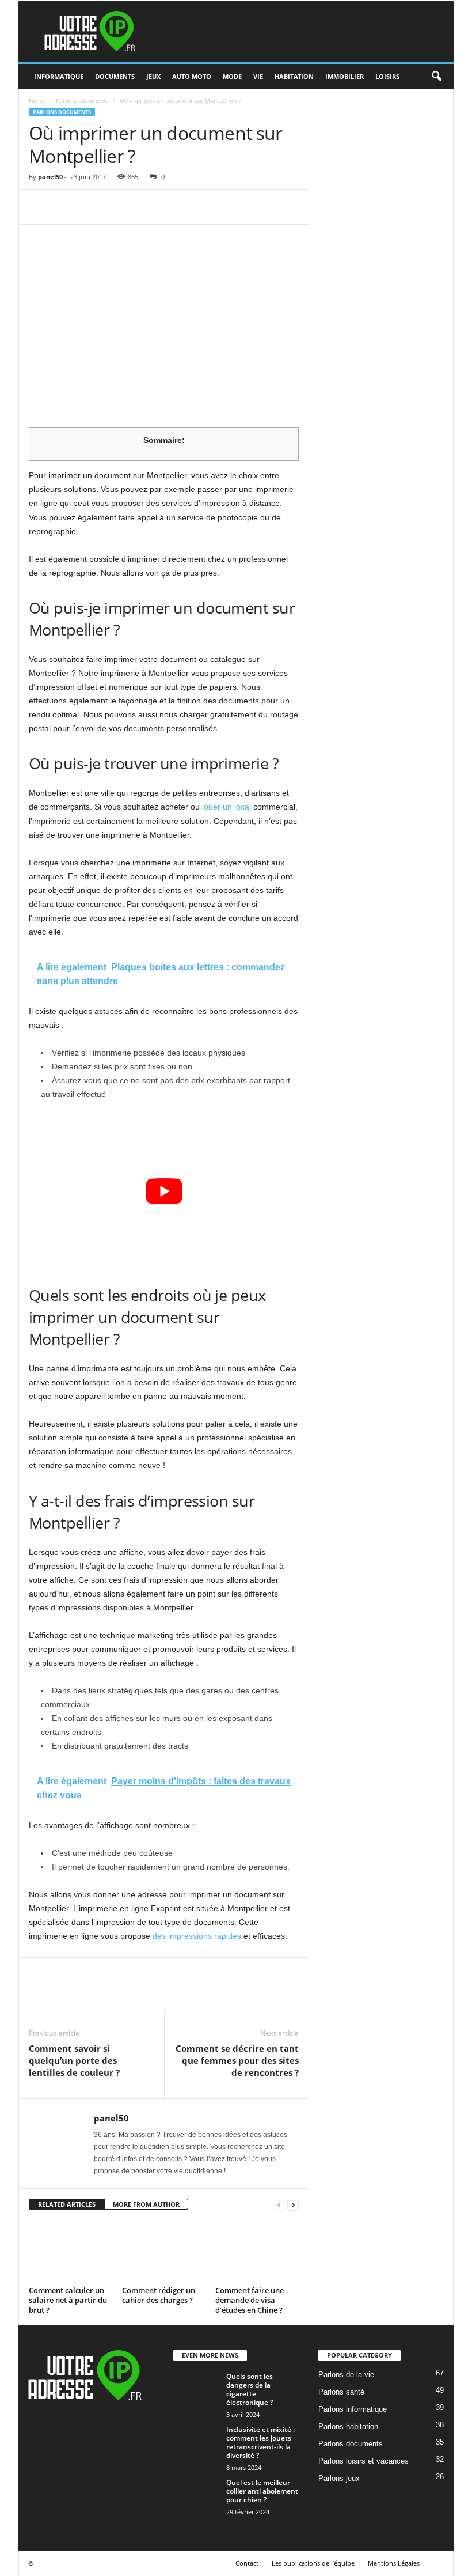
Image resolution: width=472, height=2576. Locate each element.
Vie (258, 76)
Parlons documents (82, 100)
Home (37, 100)
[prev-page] (279, 2205)
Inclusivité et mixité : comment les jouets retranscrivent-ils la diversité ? (260, 2442)
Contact (247, 2563)
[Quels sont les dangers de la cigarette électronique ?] (196, 2418)
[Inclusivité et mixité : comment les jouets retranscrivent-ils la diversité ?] (196, 2442)
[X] (67, 207)
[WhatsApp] (120, 207)
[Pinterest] (93, 207)
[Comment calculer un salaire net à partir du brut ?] (71, 2251)
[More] (147, 207)
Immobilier (345, 76)
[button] (436, 77)
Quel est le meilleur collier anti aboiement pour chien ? (262, 2491)
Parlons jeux (339, 2478)
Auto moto (192, 76)
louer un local (227, 807)
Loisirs (387, 76)
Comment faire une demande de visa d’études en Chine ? (250, 2300)
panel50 (50, 177)
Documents (115, 76)
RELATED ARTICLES (67, 2204)
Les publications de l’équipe (313, 2563)
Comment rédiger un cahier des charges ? (159, 2295)
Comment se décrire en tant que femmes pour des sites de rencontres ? (237, 2060)
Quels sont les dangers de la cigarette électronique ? (250, 2389)
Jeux (153, 76)
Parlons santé (341, 2392)
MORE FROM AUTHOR (146, 2204)
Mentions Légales (394, 2563)
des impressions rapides (197, 1936)
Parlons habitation (348, 2426)
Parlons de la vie (346, 2375)
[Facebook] (40, 207)
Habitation (294, 76)
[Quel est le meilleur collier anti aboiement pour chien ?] (196, 2501)
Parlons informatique (353, 2409)
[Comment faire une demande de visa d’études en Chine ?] (257, 2251)
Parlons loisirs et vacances (363, 2461)
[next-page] (293, 2205)
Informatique (59, 76)
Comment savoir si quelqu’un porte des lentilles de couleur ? (74, 2060)
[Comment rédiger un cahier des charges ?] (164, 2251)
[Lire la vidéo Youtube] (164, 1191)
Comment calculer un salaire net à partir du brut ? (68, 2300)
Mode (232, 76)
